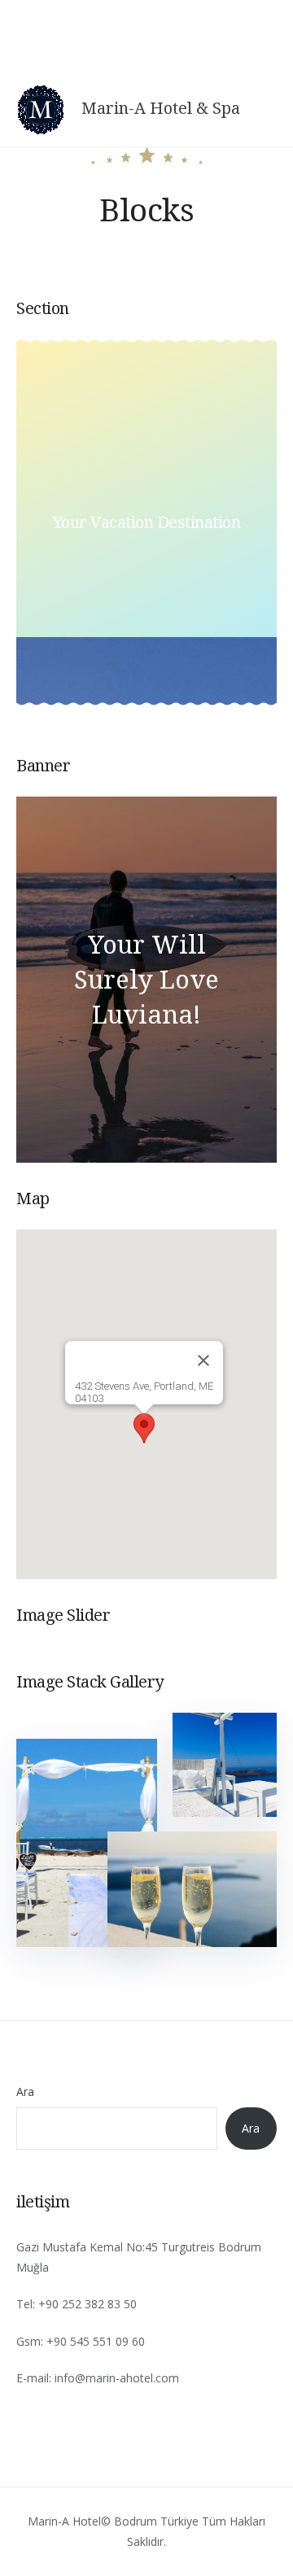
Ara (25, 2091)
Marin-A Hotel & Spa (161, 108)
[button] (144, 1428)
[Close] (203, 1360)
